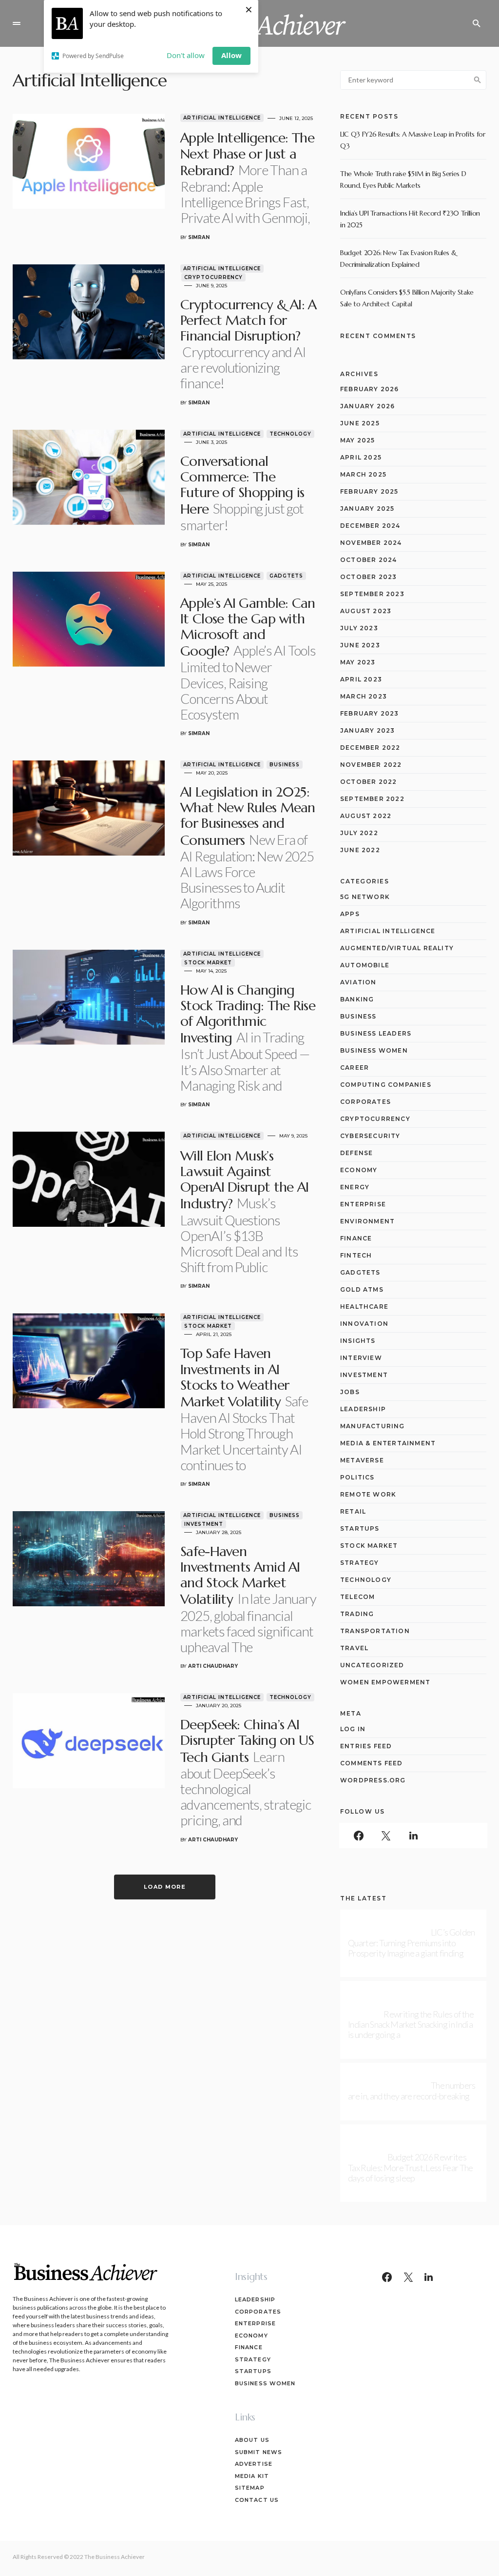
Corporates (365, 1102)
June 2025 (360, 423)
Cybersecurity (370, 1136)
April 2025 (361, 457)
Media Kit (252, 2476)
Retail (353, 1511)
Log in (353, 1729)
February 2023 (370, 713)
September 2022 (372, 799)
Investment (204, 1524)
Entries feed (366, 1746)
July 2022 (359, 833)
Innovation (364, 1324)
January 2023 (367, 730)
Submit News (259, 2452)
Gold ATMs (362, 1289)
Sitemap (250, 2488)
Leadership (363, 1409)
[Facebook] (359, 1836)
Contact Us (257, 2500)
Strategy (360, 1563)
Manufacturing (373, 1426)
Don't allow (186, 55)
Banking (357, 999)
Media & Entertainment (388, 1443)
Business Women (374, 1050)
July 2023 (359, 628)
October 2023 (368, 577)
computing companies (386, 1085)
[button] (17, 23)
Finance (356, 1238)
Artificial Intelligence (222, 118)
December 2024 (370, 526)
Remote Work (368, 1494)
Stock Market (208, 963)
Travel (354, 1648)
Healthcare (364, 1307)
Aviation (358, 982)
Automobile (365, 965)
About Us (252, 2440)
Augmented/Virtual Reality (397, 948)
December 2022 (370, 748)
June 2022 (360, 850)
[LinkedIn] (413, 1836)
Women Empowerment (385, 1682)
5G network (365, 897)
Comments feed (372, 1763)
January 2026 (367, 406)
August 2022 (366, 816)
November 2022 (371, 765)
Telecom (357, 1597)
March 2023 (364, 696)
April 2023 (361, 679)
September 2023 (372, 594)
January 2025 (367, 509)
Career (355, 1068)
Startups (360, 1528)
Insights (358, 1341)
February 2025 (369, 491)
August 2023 (366, 611)
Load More (165, 1887)
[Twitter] (386, 1836)
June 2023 (360, 645)
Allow (231, 55)
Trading (357, 1614)
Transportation (375, 1631)
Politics (357, 1477)
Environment (367, 1221)
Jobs (350, 1392)
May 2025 (358, 440)
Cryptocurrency (213, 277)
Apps (350, 914)
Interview (361, 1358)
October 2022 (368, 782)
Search (478, 80)
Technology (290, 434)
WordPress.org (373, 1780)
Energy (355, 1187)
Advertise (254, 2464)
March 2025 (363, 474)
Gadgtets (286, 576)
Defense (356, 1153)
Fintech (356, 1255)
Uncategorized (372, 1665)
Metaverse (362, 1460)
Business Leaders (376, 1033)
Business (285, 765)
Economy (359, 1170)
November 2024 (371, 543)
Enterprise (363, 1204)
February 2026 (370, 389)
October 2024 (368, 560)
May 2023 (358, 662)
